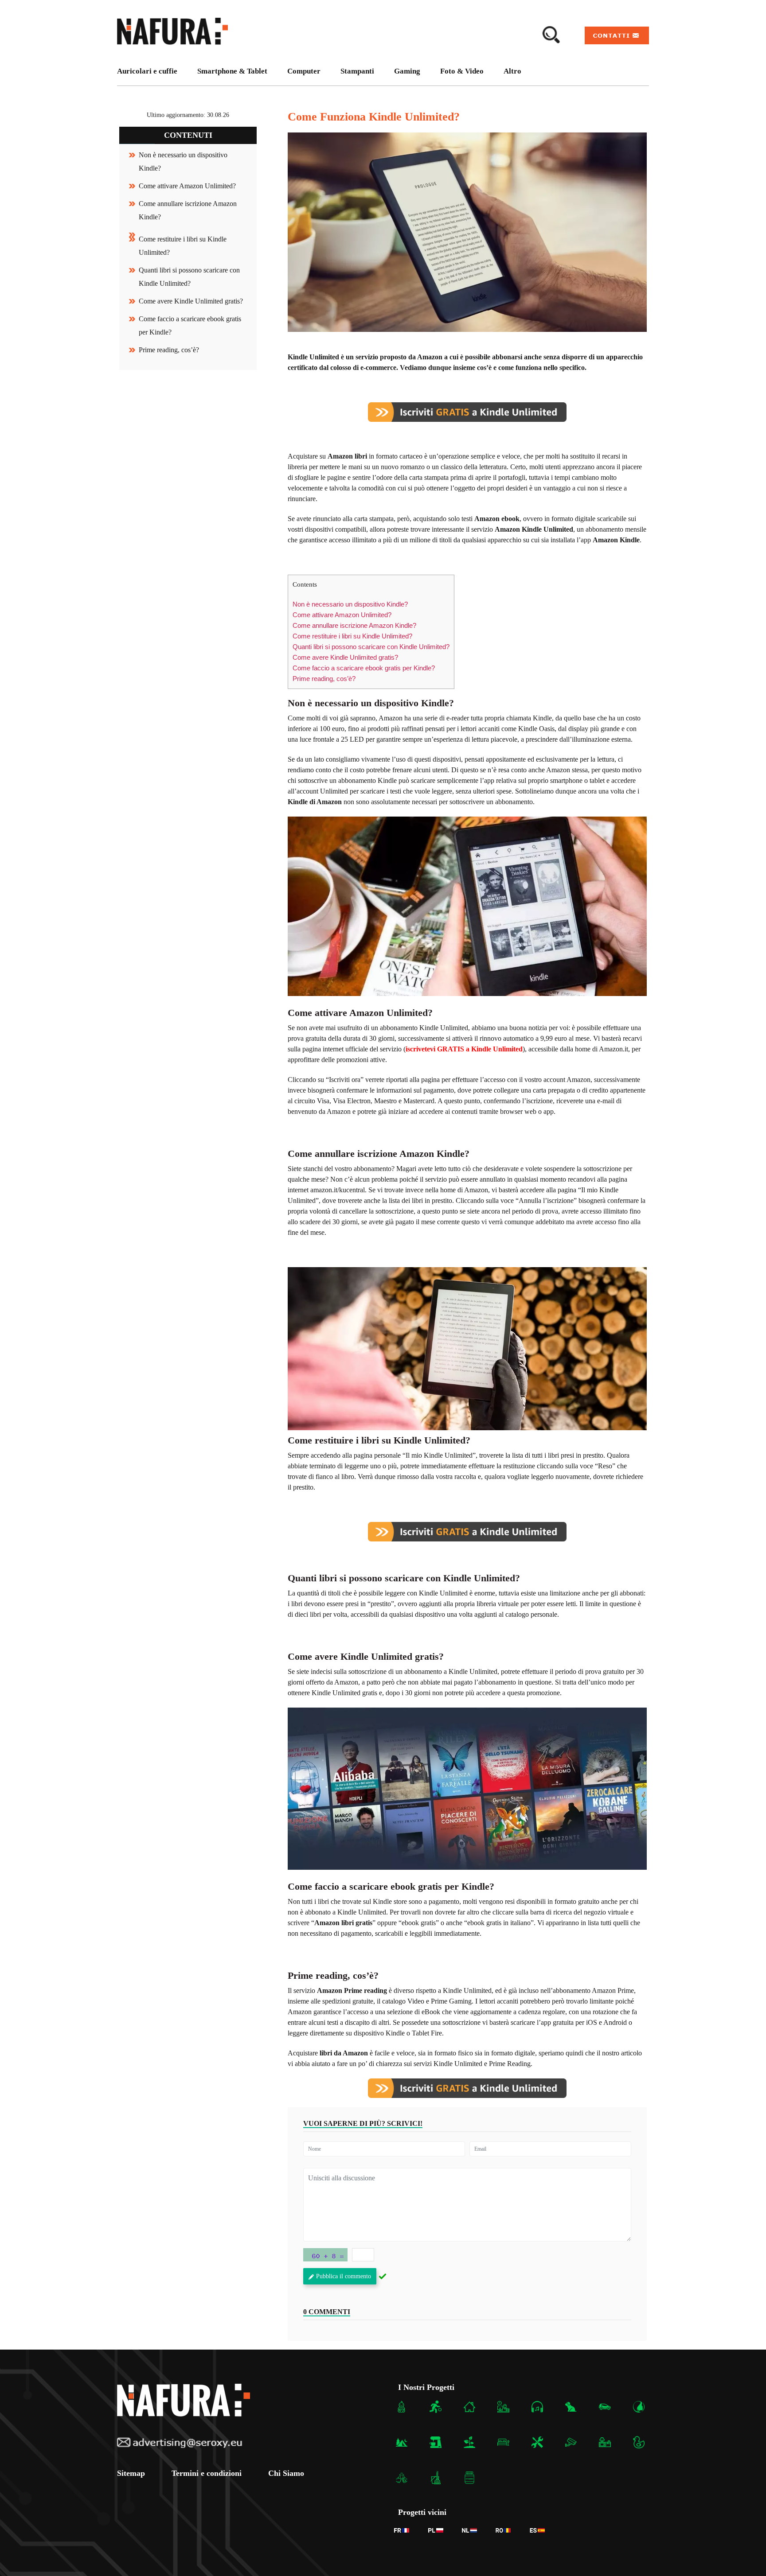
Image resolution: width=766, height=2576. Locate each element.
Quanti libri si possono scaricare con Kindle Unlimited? (371, 647)
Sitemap (131, 2474)
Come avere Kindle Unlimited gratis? (191, 301)
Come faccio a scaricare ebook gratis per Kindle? (364, 668)
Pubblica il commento (344, 2276)
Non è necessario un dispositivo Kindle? (350, 604)
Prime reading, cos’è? (169, 350)
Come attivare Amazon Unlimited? (187, 186)
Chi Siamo (286, 2474)
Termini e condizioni (207, 2474)
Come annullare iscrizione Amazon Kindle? (354, 625)
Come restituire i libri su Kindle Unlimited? (352, 636)
